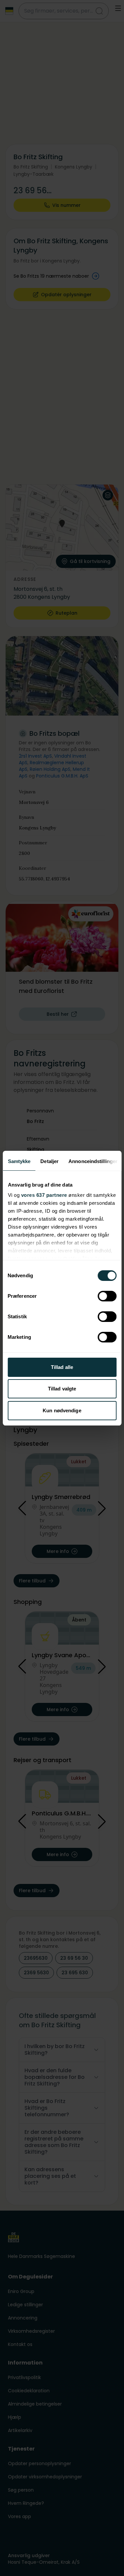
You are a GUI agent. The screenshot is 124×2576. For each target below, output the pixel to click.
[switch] (107, 1296)
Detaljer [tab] (49, 1161)
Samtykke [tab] (19, 1161)
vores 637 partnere (44, 1195)
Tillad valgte (62, 1389)
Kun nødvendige (62, 1410)
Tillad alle (62, 1367)
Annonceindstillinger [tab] (93, 1161)
